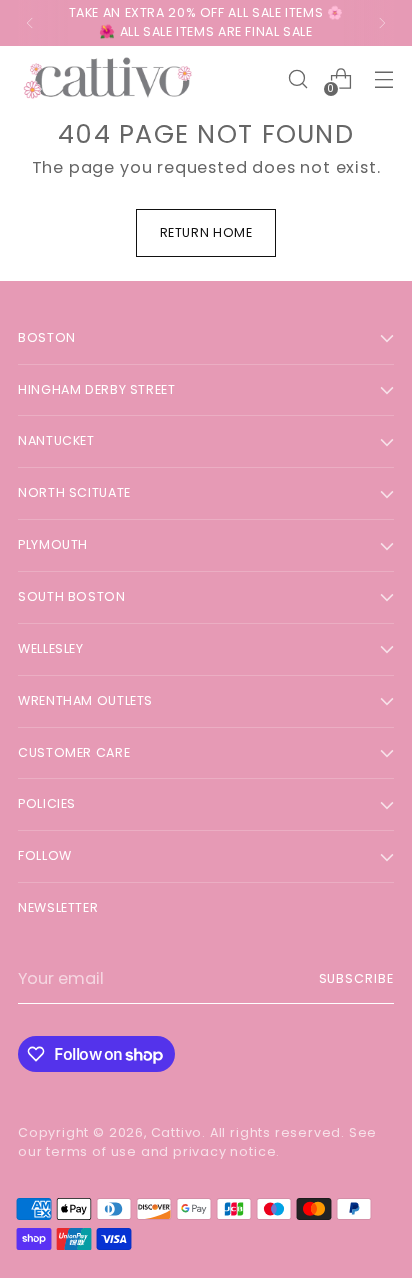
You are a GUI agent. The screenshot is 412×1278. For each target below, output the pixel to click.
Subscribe (357, 978)
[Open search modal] (297, 79)
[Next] (382, 23)
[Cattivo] (108, 79)
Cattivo (177, 1132)
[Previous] (30, 23)
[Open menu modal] (383, 79)
